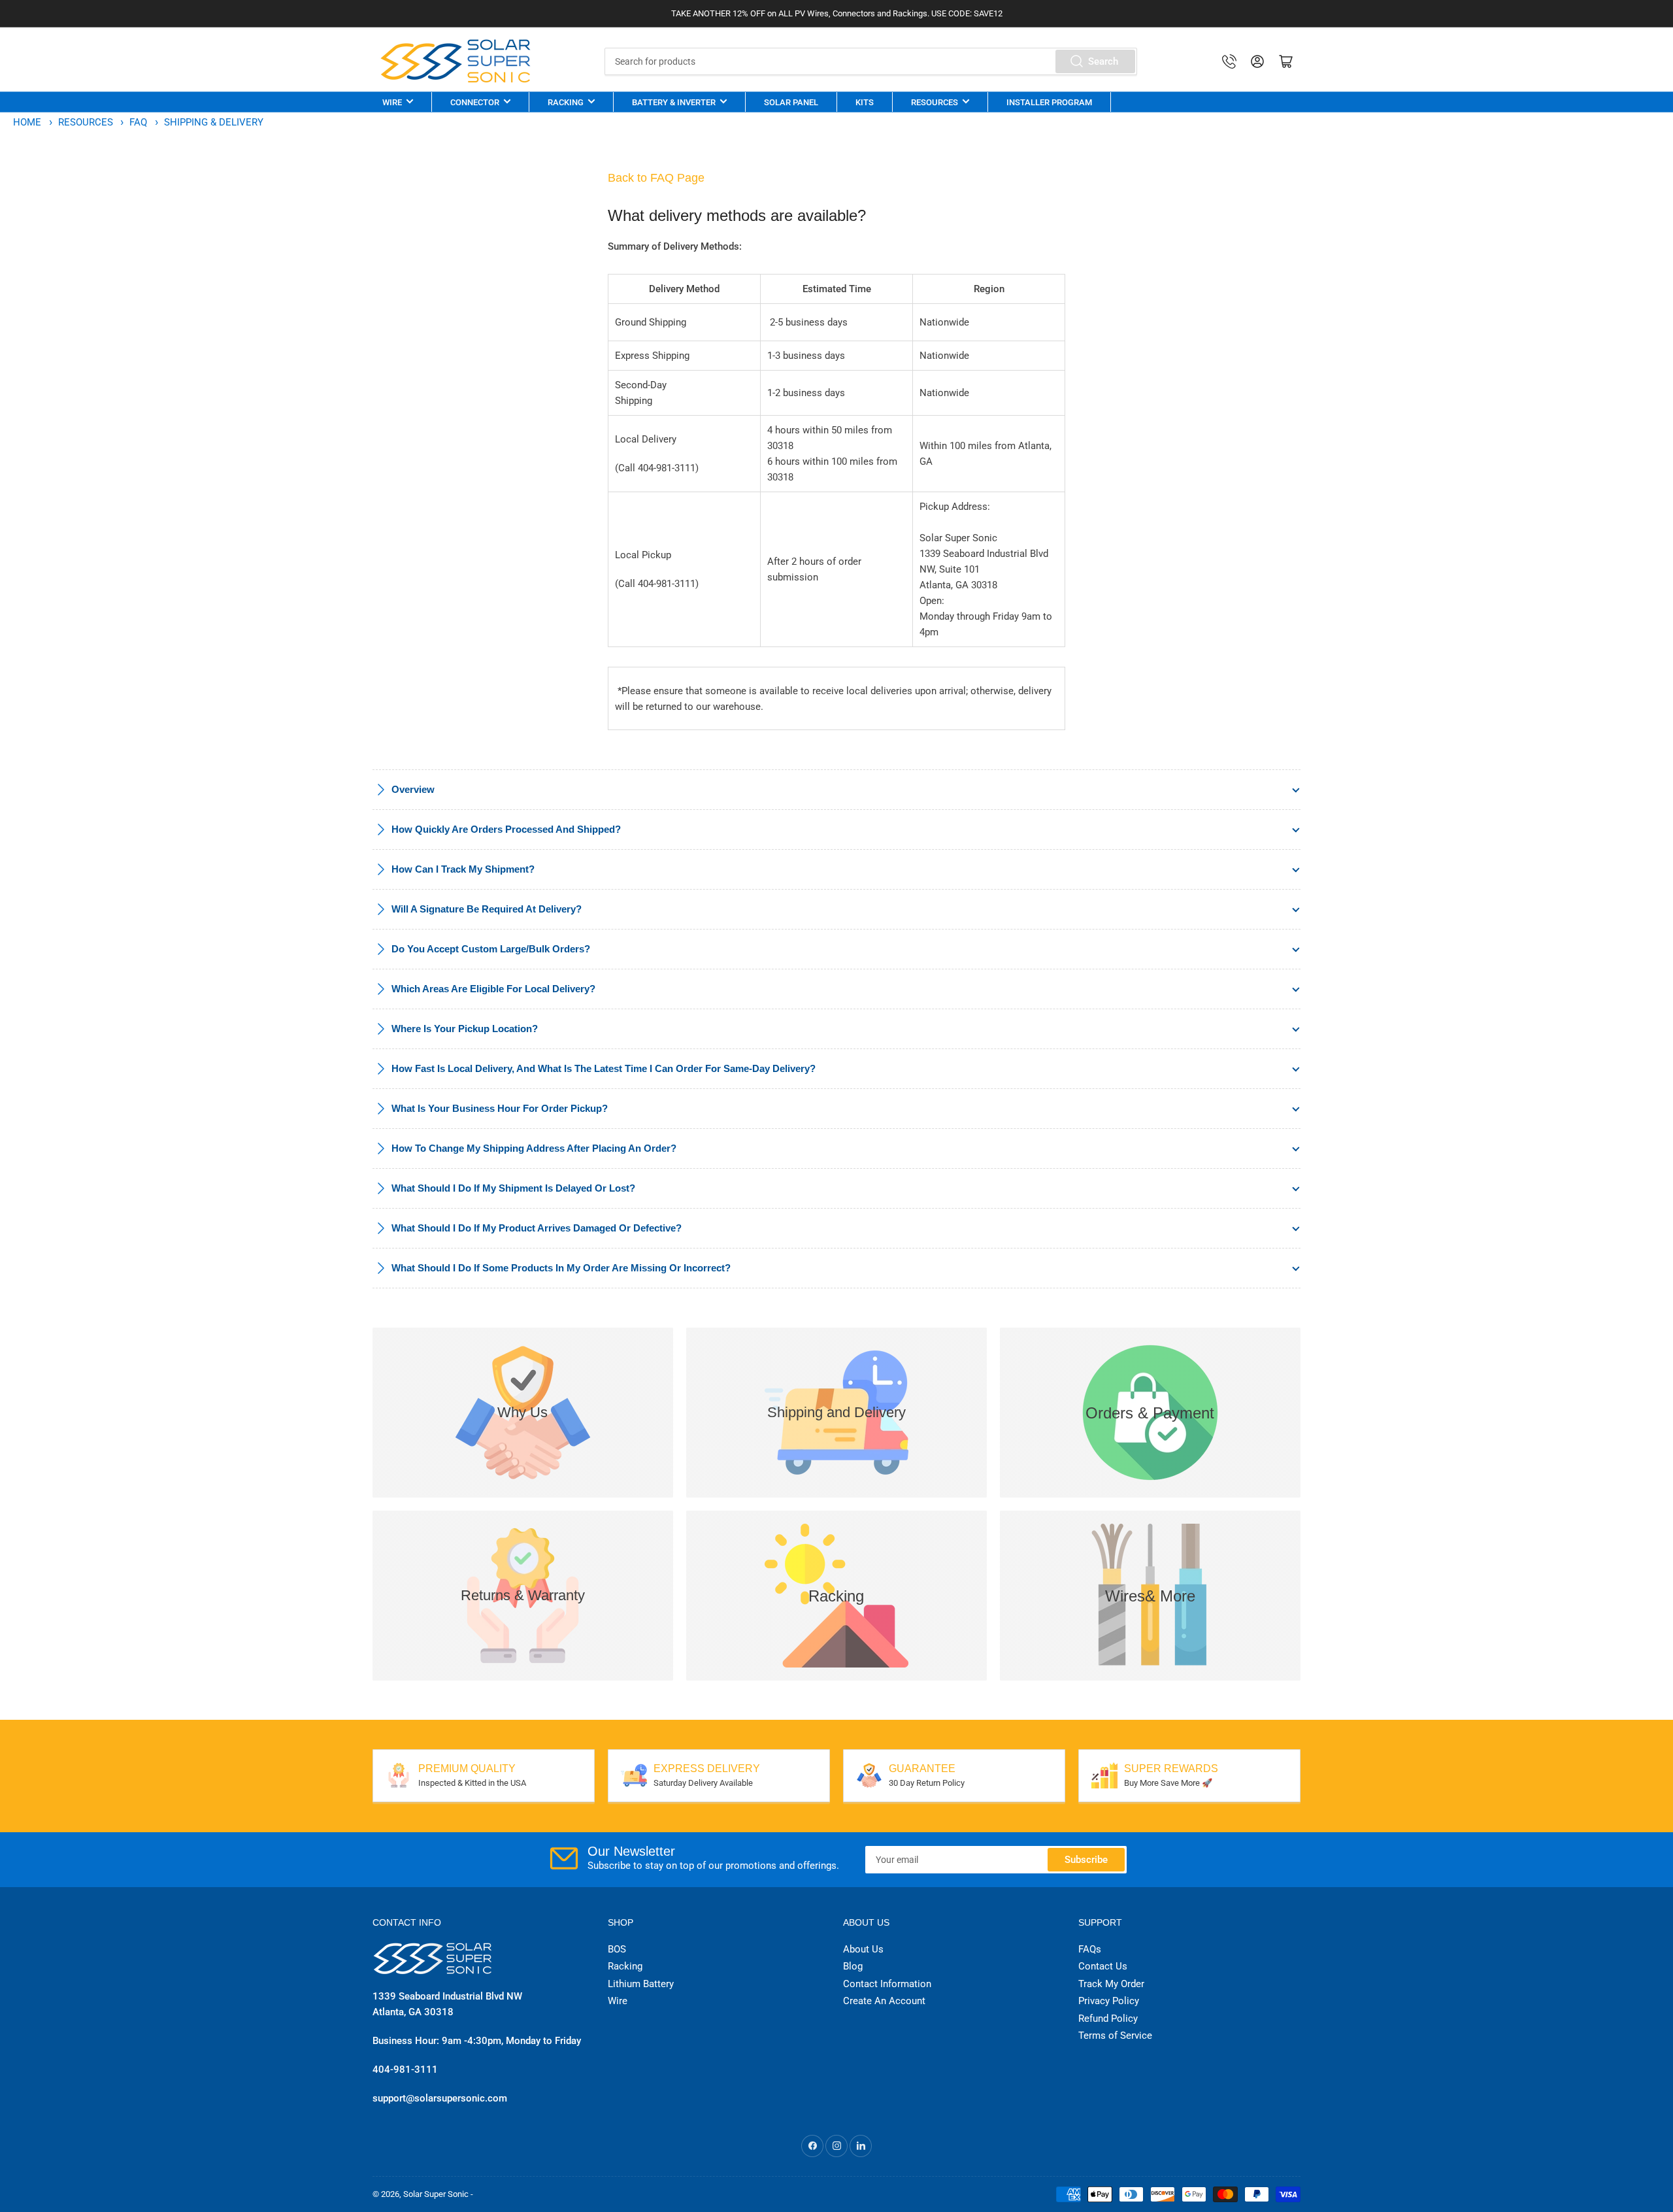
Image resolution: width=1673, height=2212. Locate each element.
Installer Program (1049, 102)
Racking (566, 102)
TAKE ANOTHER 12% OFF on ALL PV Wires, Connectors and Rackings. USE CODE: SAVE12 (837, 13)
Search (1103, 61)
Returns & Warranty (523, 1595)
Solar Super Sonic (436, 2194)
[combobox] (871, 61)
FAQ (140, 122)
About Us (863, 1949)
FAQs (1090, 1949)
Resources (935, 102)
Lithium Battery (641, 1984)
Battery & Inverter (674, 102)
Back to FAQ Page (656, 178)
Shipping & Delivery (214, 122)
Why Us (522, 1412)
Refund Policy (1108, 2019)
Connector (475, 102)
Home (27, 122)
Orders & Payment (1150, 1413)
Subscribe (1086, 1860)
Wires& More (1150, 1596)
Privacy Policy (1109, 2001)
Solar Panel (791, 102)
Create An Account (884, 2001)
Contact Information (887, 1984)
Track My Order (1111, 1984)
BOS (617, 1949)
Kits (865, 102)
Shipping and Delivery (836, 1412)
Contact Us (1103, 1966)
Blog (853, 1966)
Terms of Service (1115, 2036)
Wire (392, 102)
